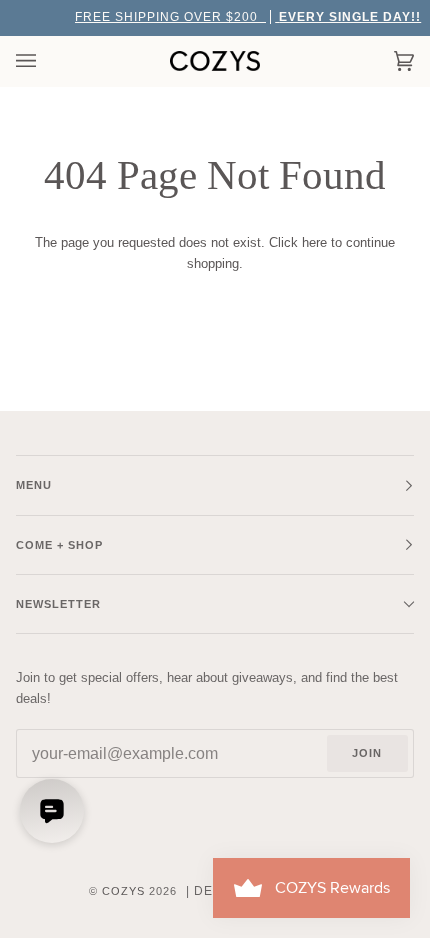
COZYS (123, 891)
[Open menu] (46, 61)
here (314, 242)
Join (367, 753)
